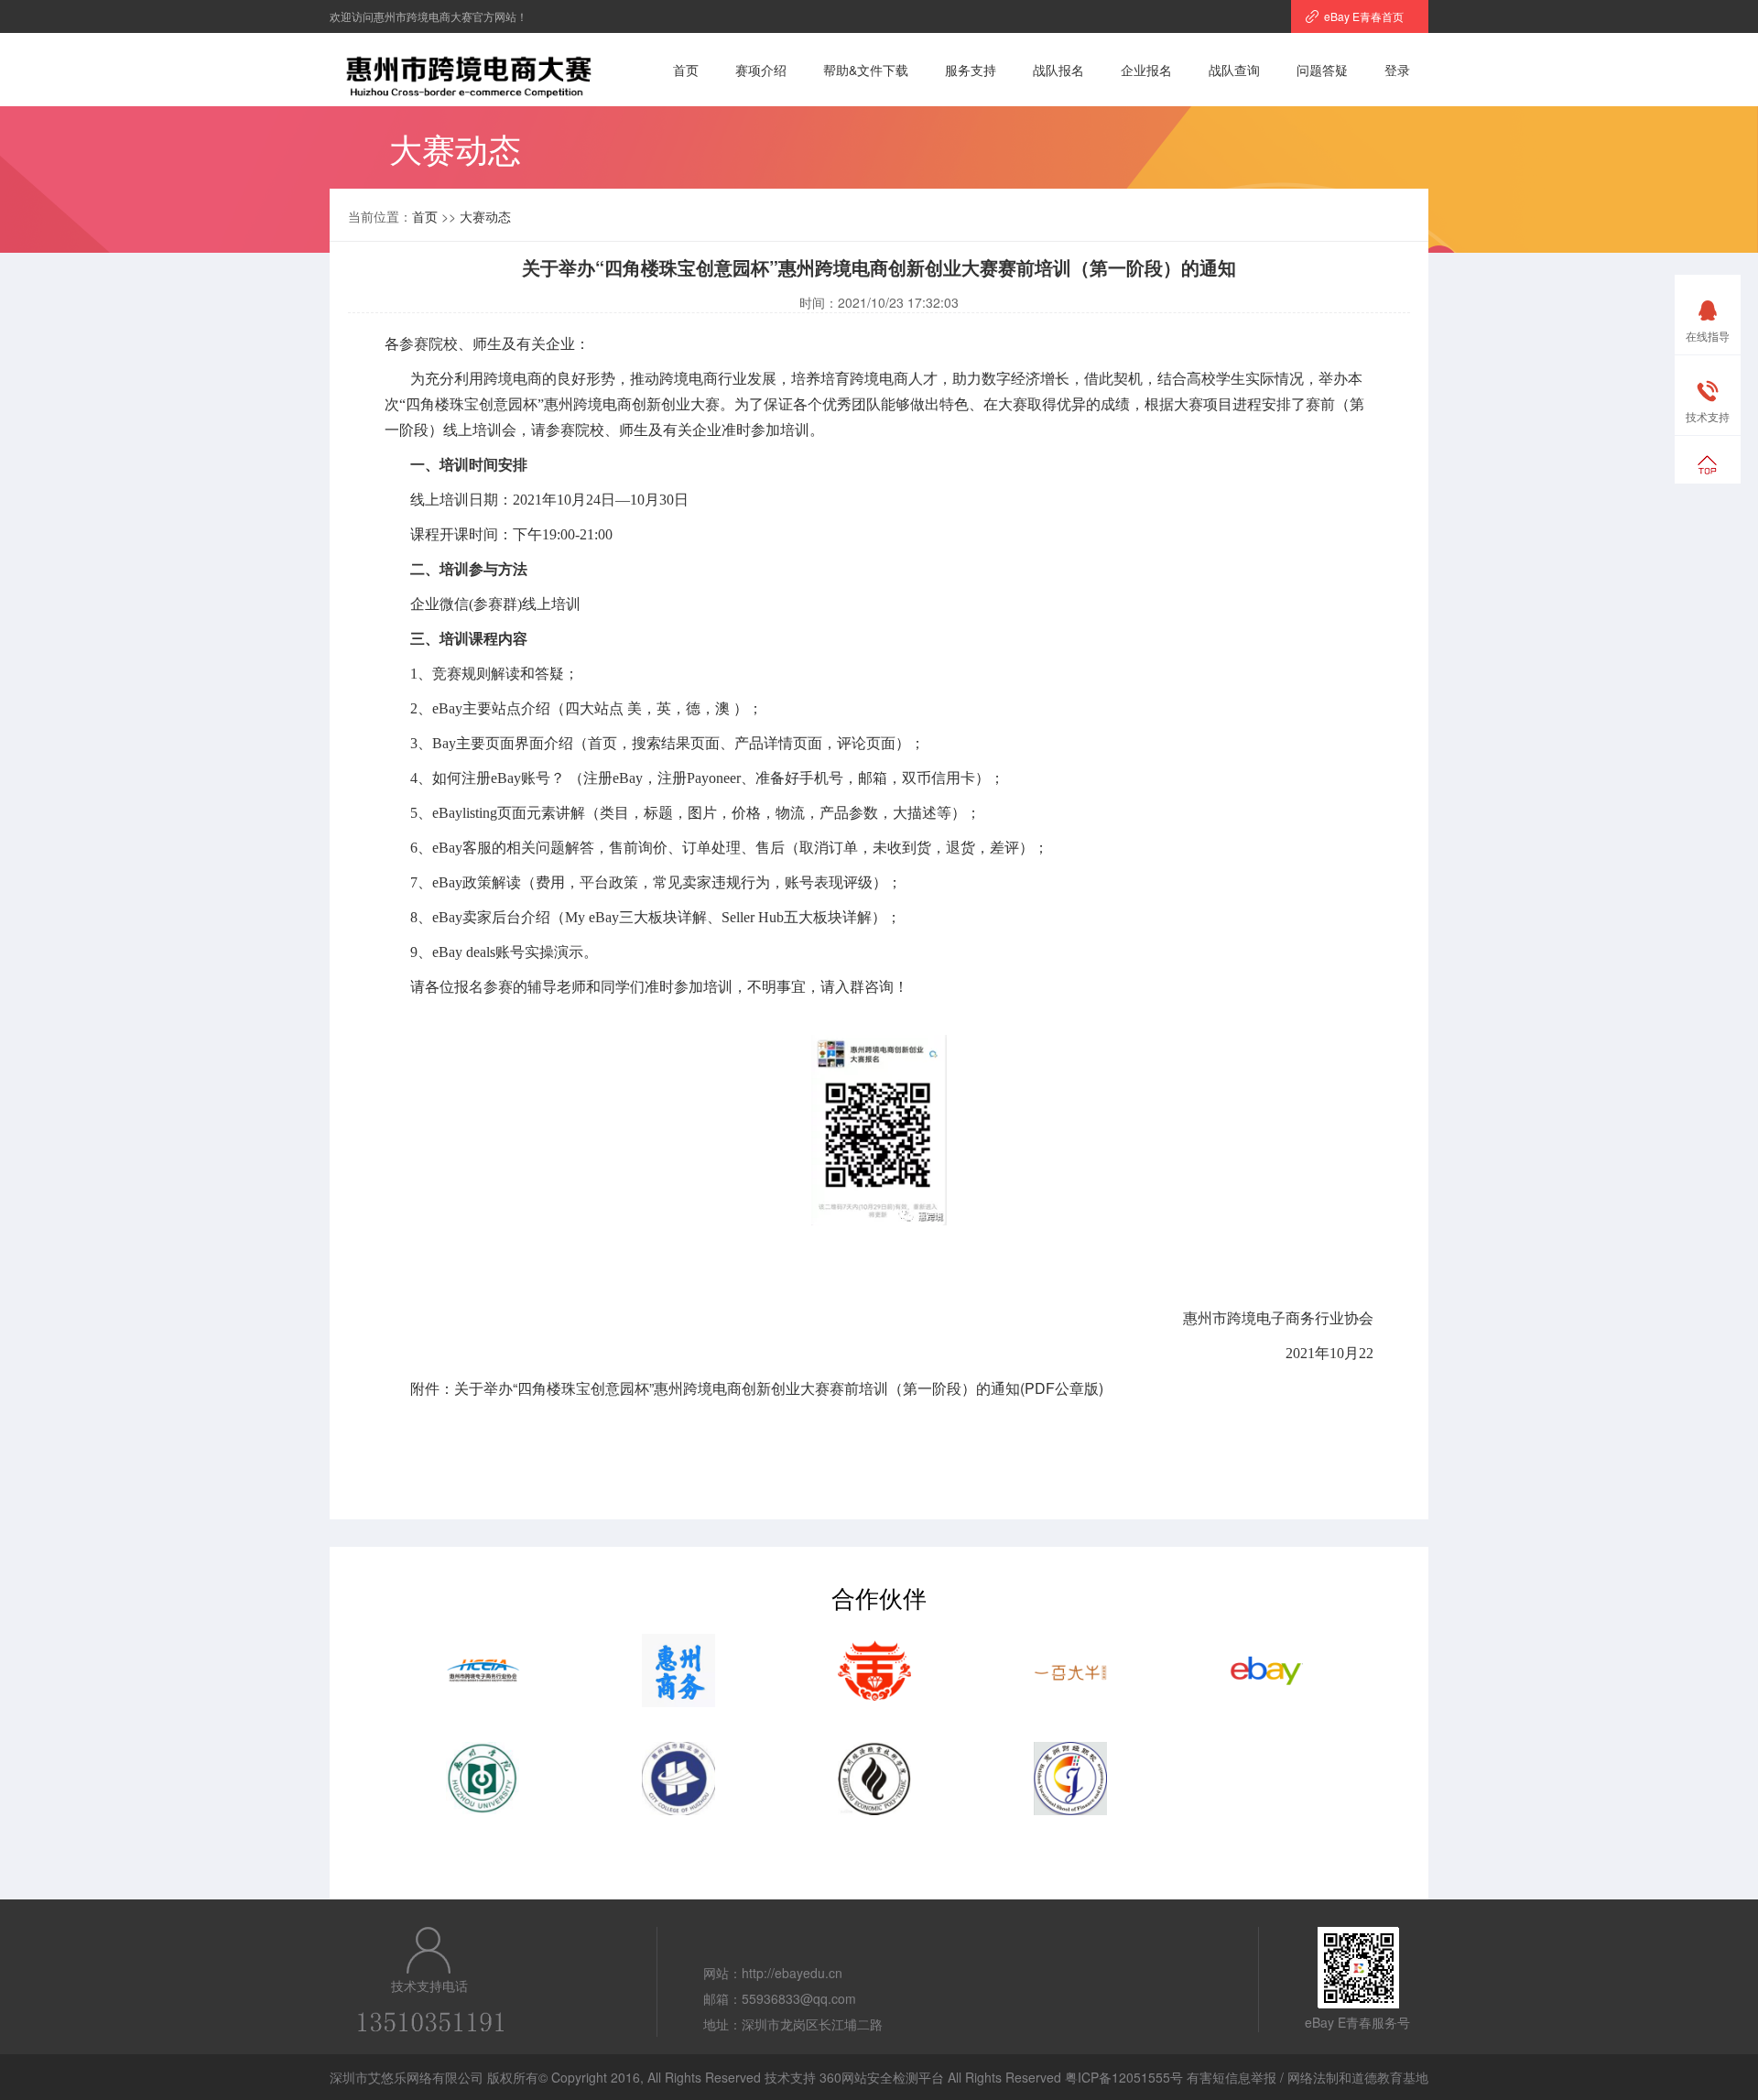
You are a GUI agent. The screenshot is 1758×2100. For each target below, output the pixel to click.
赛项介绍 (761, 70)
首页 (686, 70)
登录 (1397, 70)
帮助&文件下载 (866, 70)
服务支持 (971, 70)
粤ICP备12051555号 (1124, 2077)
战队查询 (1234, 70)
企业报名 (1146, 70)
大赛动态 (485, 216)
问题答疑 (1322, 70)
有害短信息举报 (1232, 2077)
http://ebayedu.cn (792, 1973)
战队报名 (1058, 70)
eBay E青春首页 (1364, 16)
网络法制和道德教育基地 (1358, 2077)
